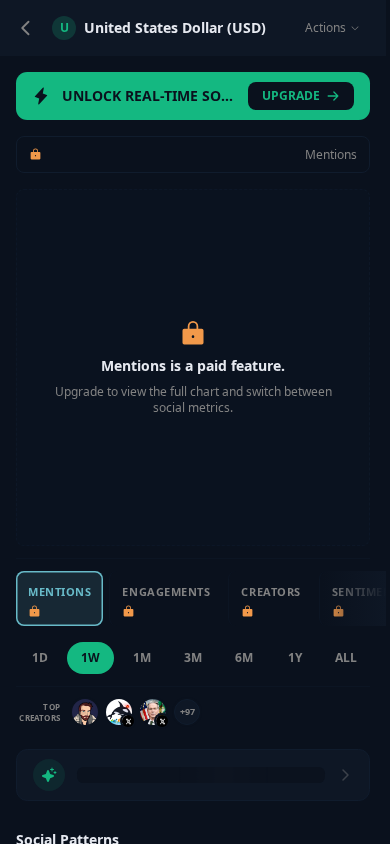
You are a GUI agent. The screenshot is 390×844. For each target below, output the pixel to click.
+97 (187, 711)
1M (142, 657)
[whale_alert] (119, 712)
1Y (295, 657)
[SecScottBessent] (153, 712)
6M (244, 657)
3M (193, 657)
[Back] (26, 28)
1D (40, 657)
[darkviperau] (85, 712)
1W (90, 657)
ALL (346, 657)
